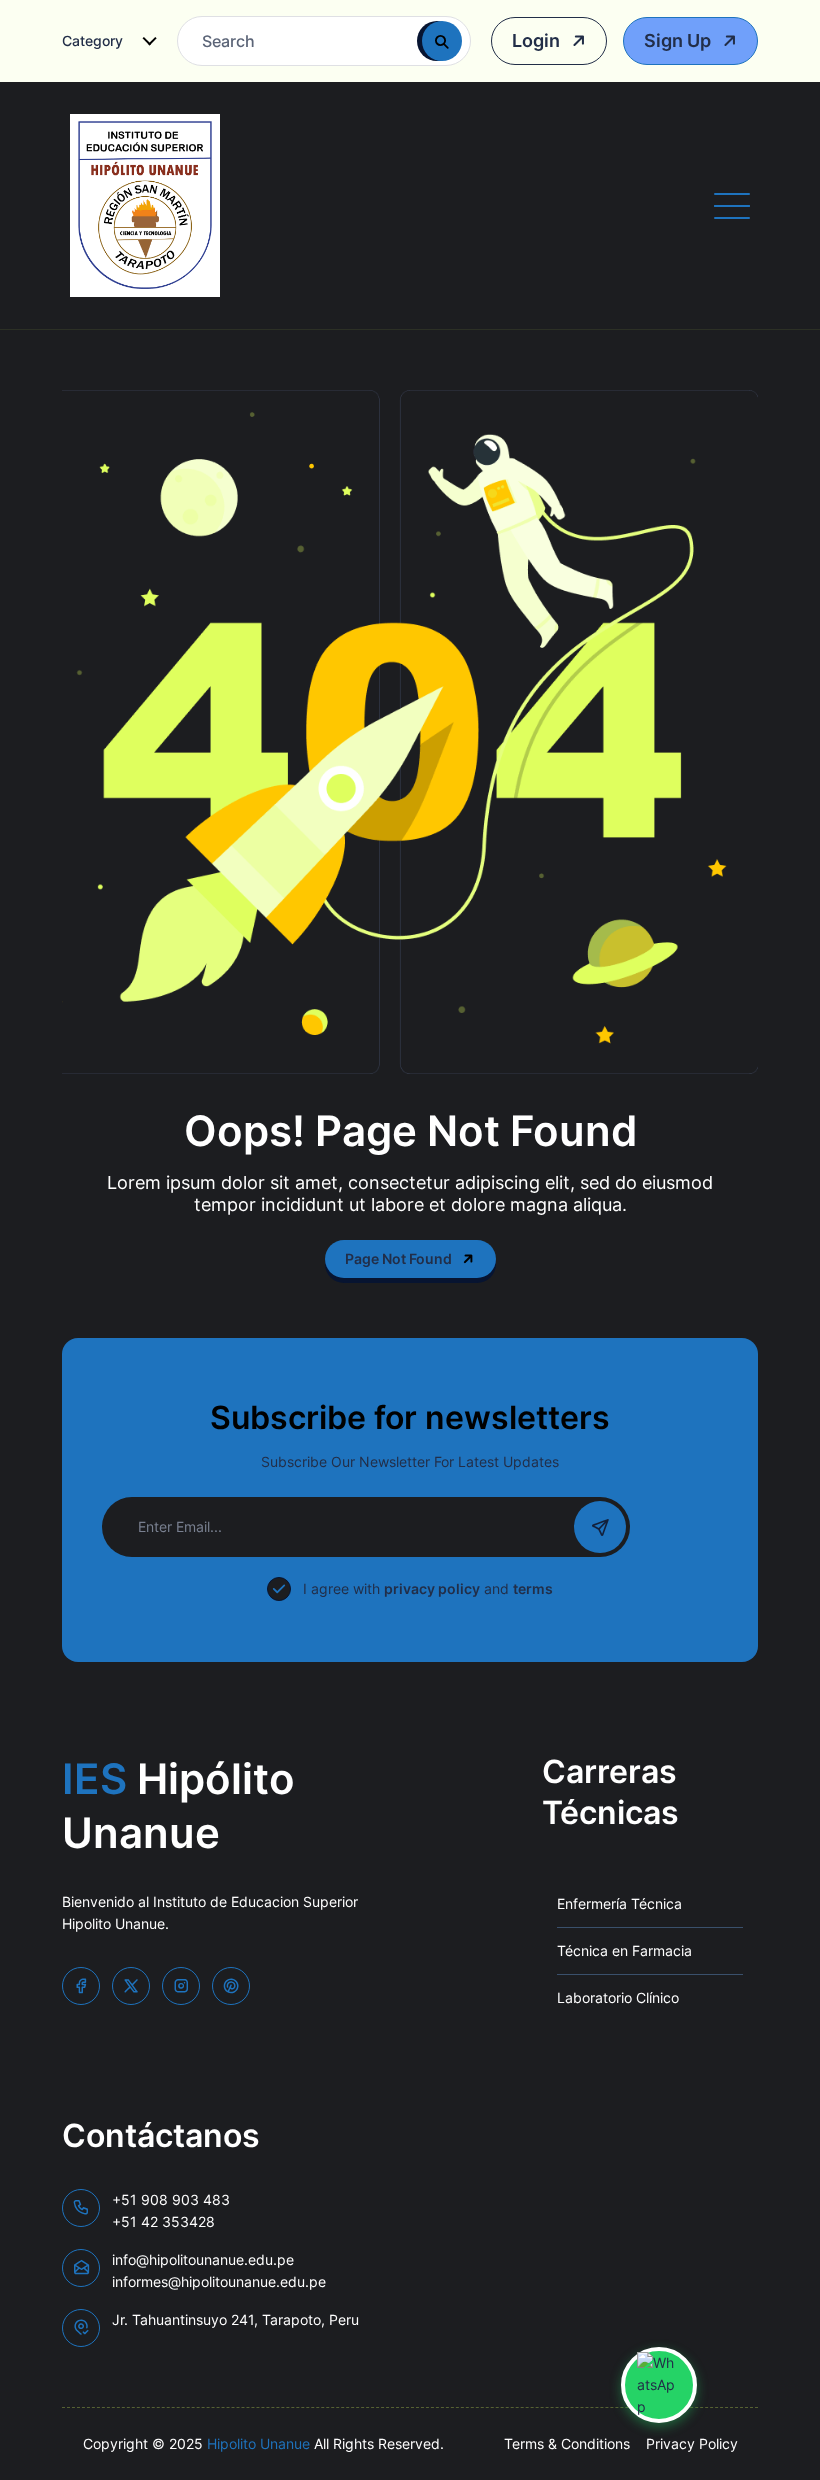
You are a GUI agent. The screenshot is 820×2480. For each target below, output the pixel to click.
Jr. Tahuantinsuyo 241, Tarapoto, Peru (235, 2319)
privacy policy (432, 1588)
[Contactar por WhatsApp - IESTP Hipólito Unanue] (659, 2385)
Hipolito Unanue (258, 2443)
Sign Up (679, 40)
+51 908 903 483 (171, 2210)
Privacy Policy (692, 2443)
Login (538, 40)
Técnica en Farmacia (624, 1950)
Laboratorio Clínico (618, 1997)
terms (533, 1588)
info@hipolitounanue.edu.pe (219, 2270)
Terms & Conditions (567, 2443)
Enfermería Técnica (619, 1903)
